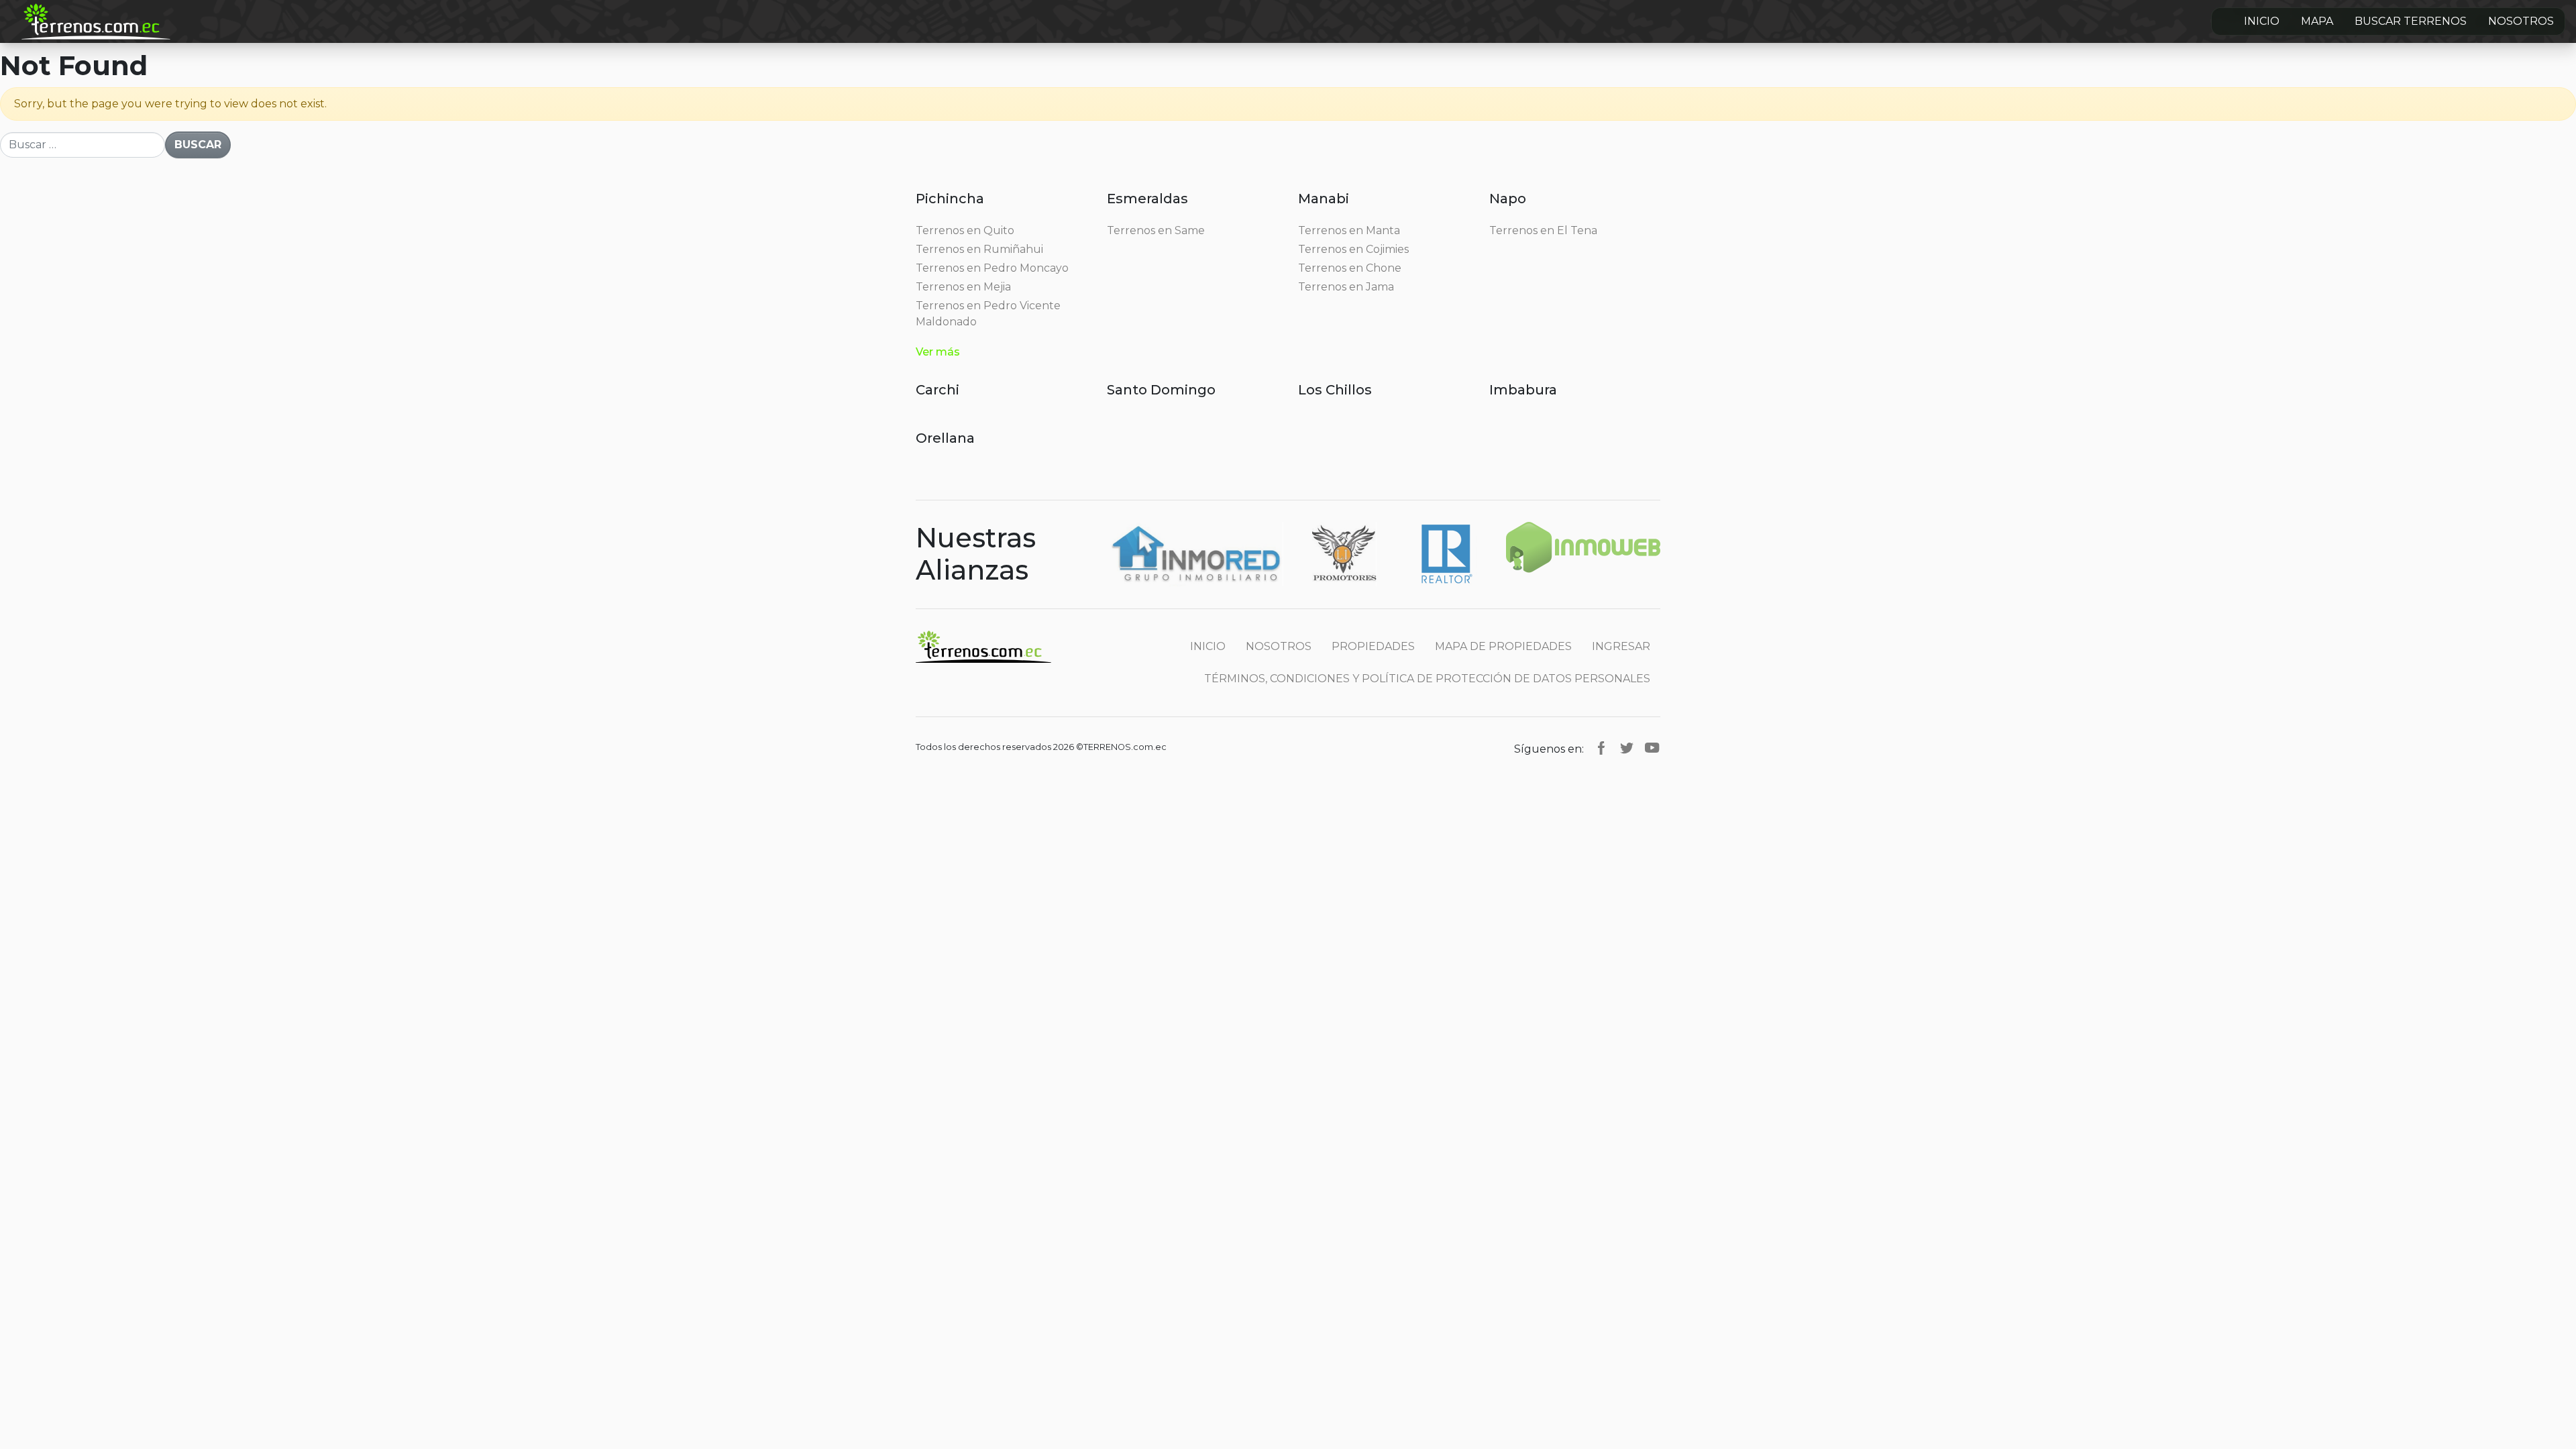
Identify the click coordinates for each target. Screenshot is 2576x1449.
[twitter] (1627, 747)
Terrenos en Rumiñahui (979, 249)
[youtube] (1652, 747)
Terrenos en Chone (1350, 268)
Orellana (945, 438)
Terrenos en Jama (1346, 287)
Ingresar (1621, 646)
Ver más (938, 352)
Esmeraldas (1147, 199)
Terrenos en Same (1156, 230)
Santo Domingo (1161, 390)
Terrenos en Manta (1349, 230)
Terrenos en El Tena (1543, 230)
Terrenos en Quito (965, 230)
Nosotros (2521, 21)
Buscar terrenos (2411, 21)
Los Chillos (1335, 390)
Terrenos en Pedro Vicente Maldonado (988, 314)
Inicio (2262, 21)
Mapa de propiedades (1503, 646)
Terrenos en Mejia (963, 287)
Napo (1508, 199)
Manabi (1324, 199)
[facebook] (1601, 747)
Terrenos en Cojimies (1353, 249)
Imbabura (1523, 390)
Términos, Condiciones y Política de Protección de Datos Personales (1427, 679)
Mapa (2317, 21)
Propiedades (1373, 646)
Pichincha (950, 199)
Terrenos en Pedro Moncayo (992, 268)
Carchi (937, 390)
